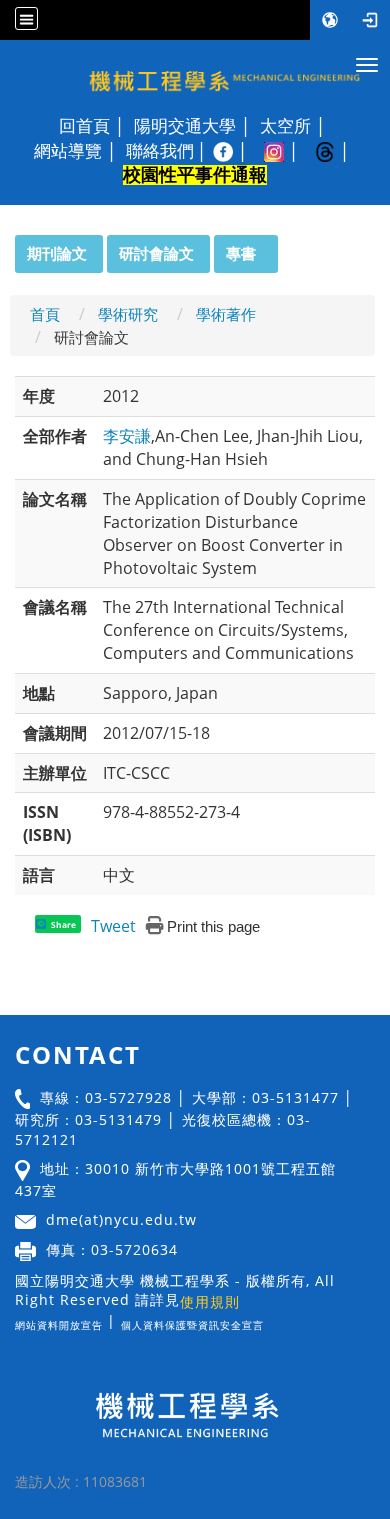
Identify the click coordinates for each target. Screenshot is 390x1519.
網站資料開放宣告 (59, 1325)
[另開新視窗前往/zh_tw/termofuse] (269, 1320)
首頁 (45, 314)
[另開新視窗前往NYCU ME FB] (233, 151)
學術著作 (226, 314)
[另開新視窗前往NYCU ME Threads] (335, 151)
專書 (241, 253)
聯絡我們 (160, 151)
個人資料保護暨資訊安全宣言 (192, 1325)
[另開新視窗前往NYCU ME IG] (284, 151)
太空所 (285, 126)
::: (6, 246)
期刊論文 (57, 253)
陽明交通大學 (185, 126)
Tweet (113, 926)
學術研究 (128, 314)
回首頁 (84, 126)
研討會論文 (156, 253)
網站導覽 (68, 151)
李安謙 (127, 436)
